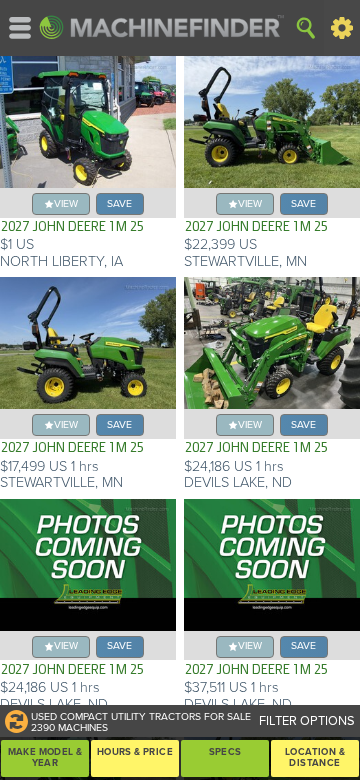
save (119, 203)
